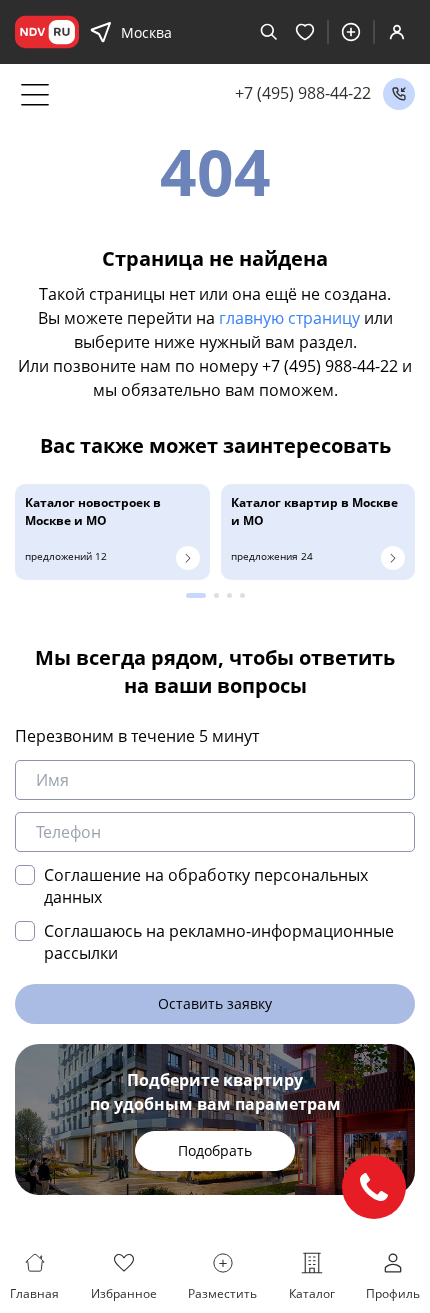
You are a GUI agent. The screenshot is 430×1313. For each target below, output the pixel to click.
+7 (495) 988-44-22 (303, 93)
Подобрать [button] (215, 1150)
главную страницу (289, 318)
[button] (196, 595)
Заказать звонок (399, 94)
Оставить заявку (215, 1003)
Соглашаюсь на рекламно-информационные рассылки (219, 942)
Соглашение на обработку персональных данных (206, 886)
